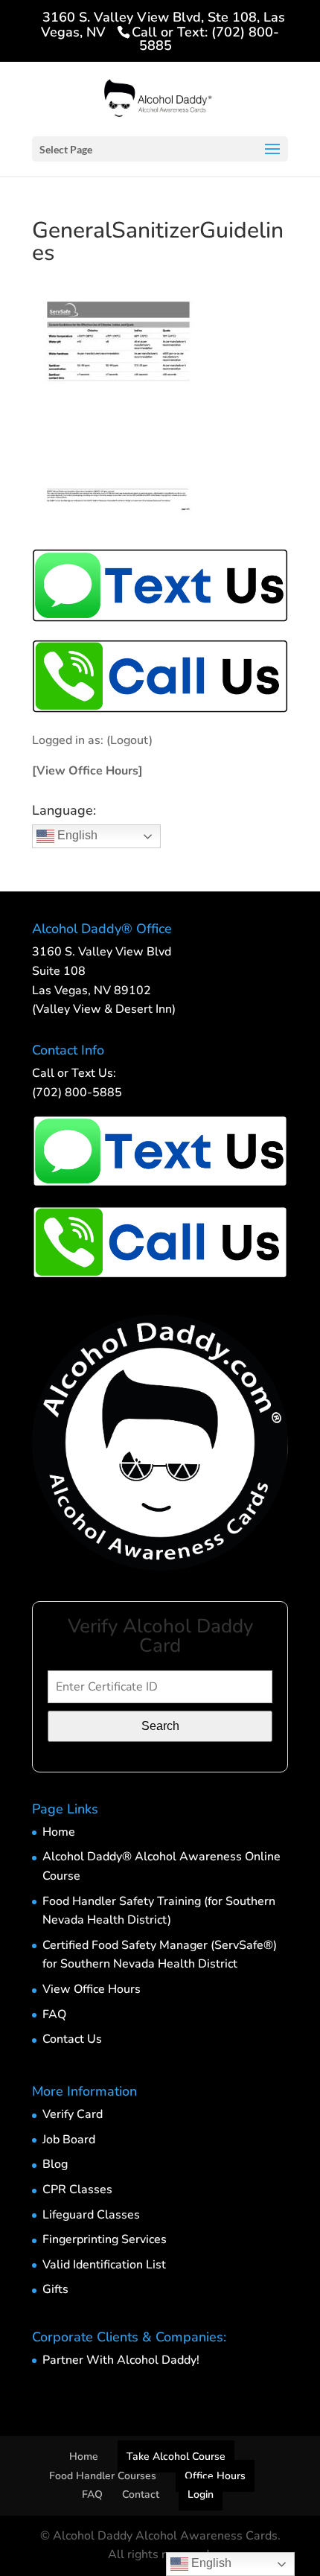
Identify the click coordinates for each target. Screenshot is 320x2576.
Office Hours (215, 2476)
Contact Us (72, 2039)
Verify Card (73, 2114)
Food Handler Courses (103, 2476)
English (76, 835)
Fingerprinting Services (105, 2239)
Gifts (55, 2289)
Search (160, 1726)
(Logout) (129, 740)
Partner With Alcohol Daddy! (121, 2360)
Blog (55, 2164)
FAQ (54, 2014)
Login (201, 2494)
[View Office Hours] (87, 771)
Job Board (69, 2140)
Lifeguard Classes (91, 2215)
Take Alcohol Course (176, 2456)
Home (59, 1832)
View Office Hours (92, 1989)
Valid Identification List (104, 2265)
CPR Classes (77, 2189)
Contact (141, 2494)
